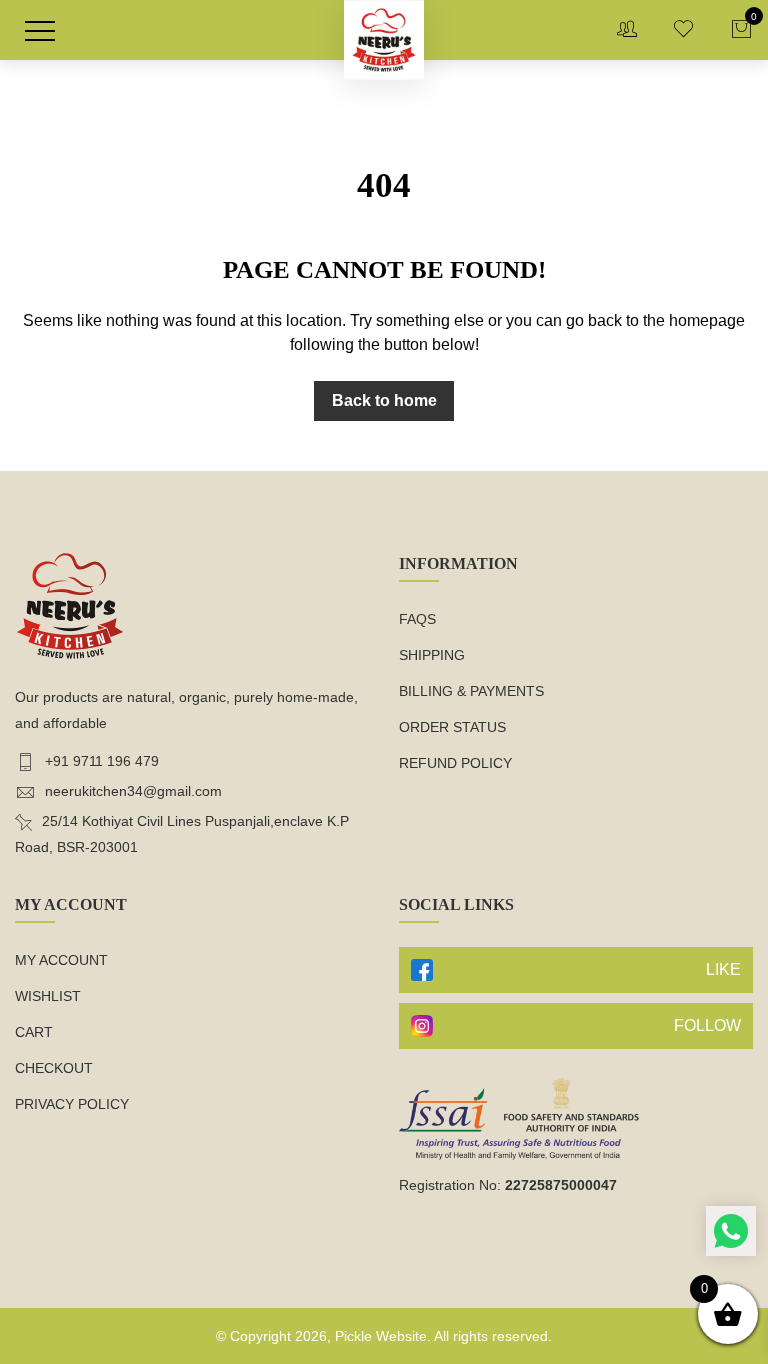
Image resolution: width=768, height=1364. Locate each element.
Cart (34, 1032)
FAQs (417, 619)
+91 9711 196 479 (102, 761)
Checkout (54, 1068)
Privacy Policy (72, 1104)
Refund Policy (455, 763)
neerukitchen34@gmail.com (133, 791)
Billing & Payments (471, 691)
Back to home (384, 400)
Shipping (432, 655)
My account (61, 960)
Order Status (452, 727)
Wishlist (48, 996)
